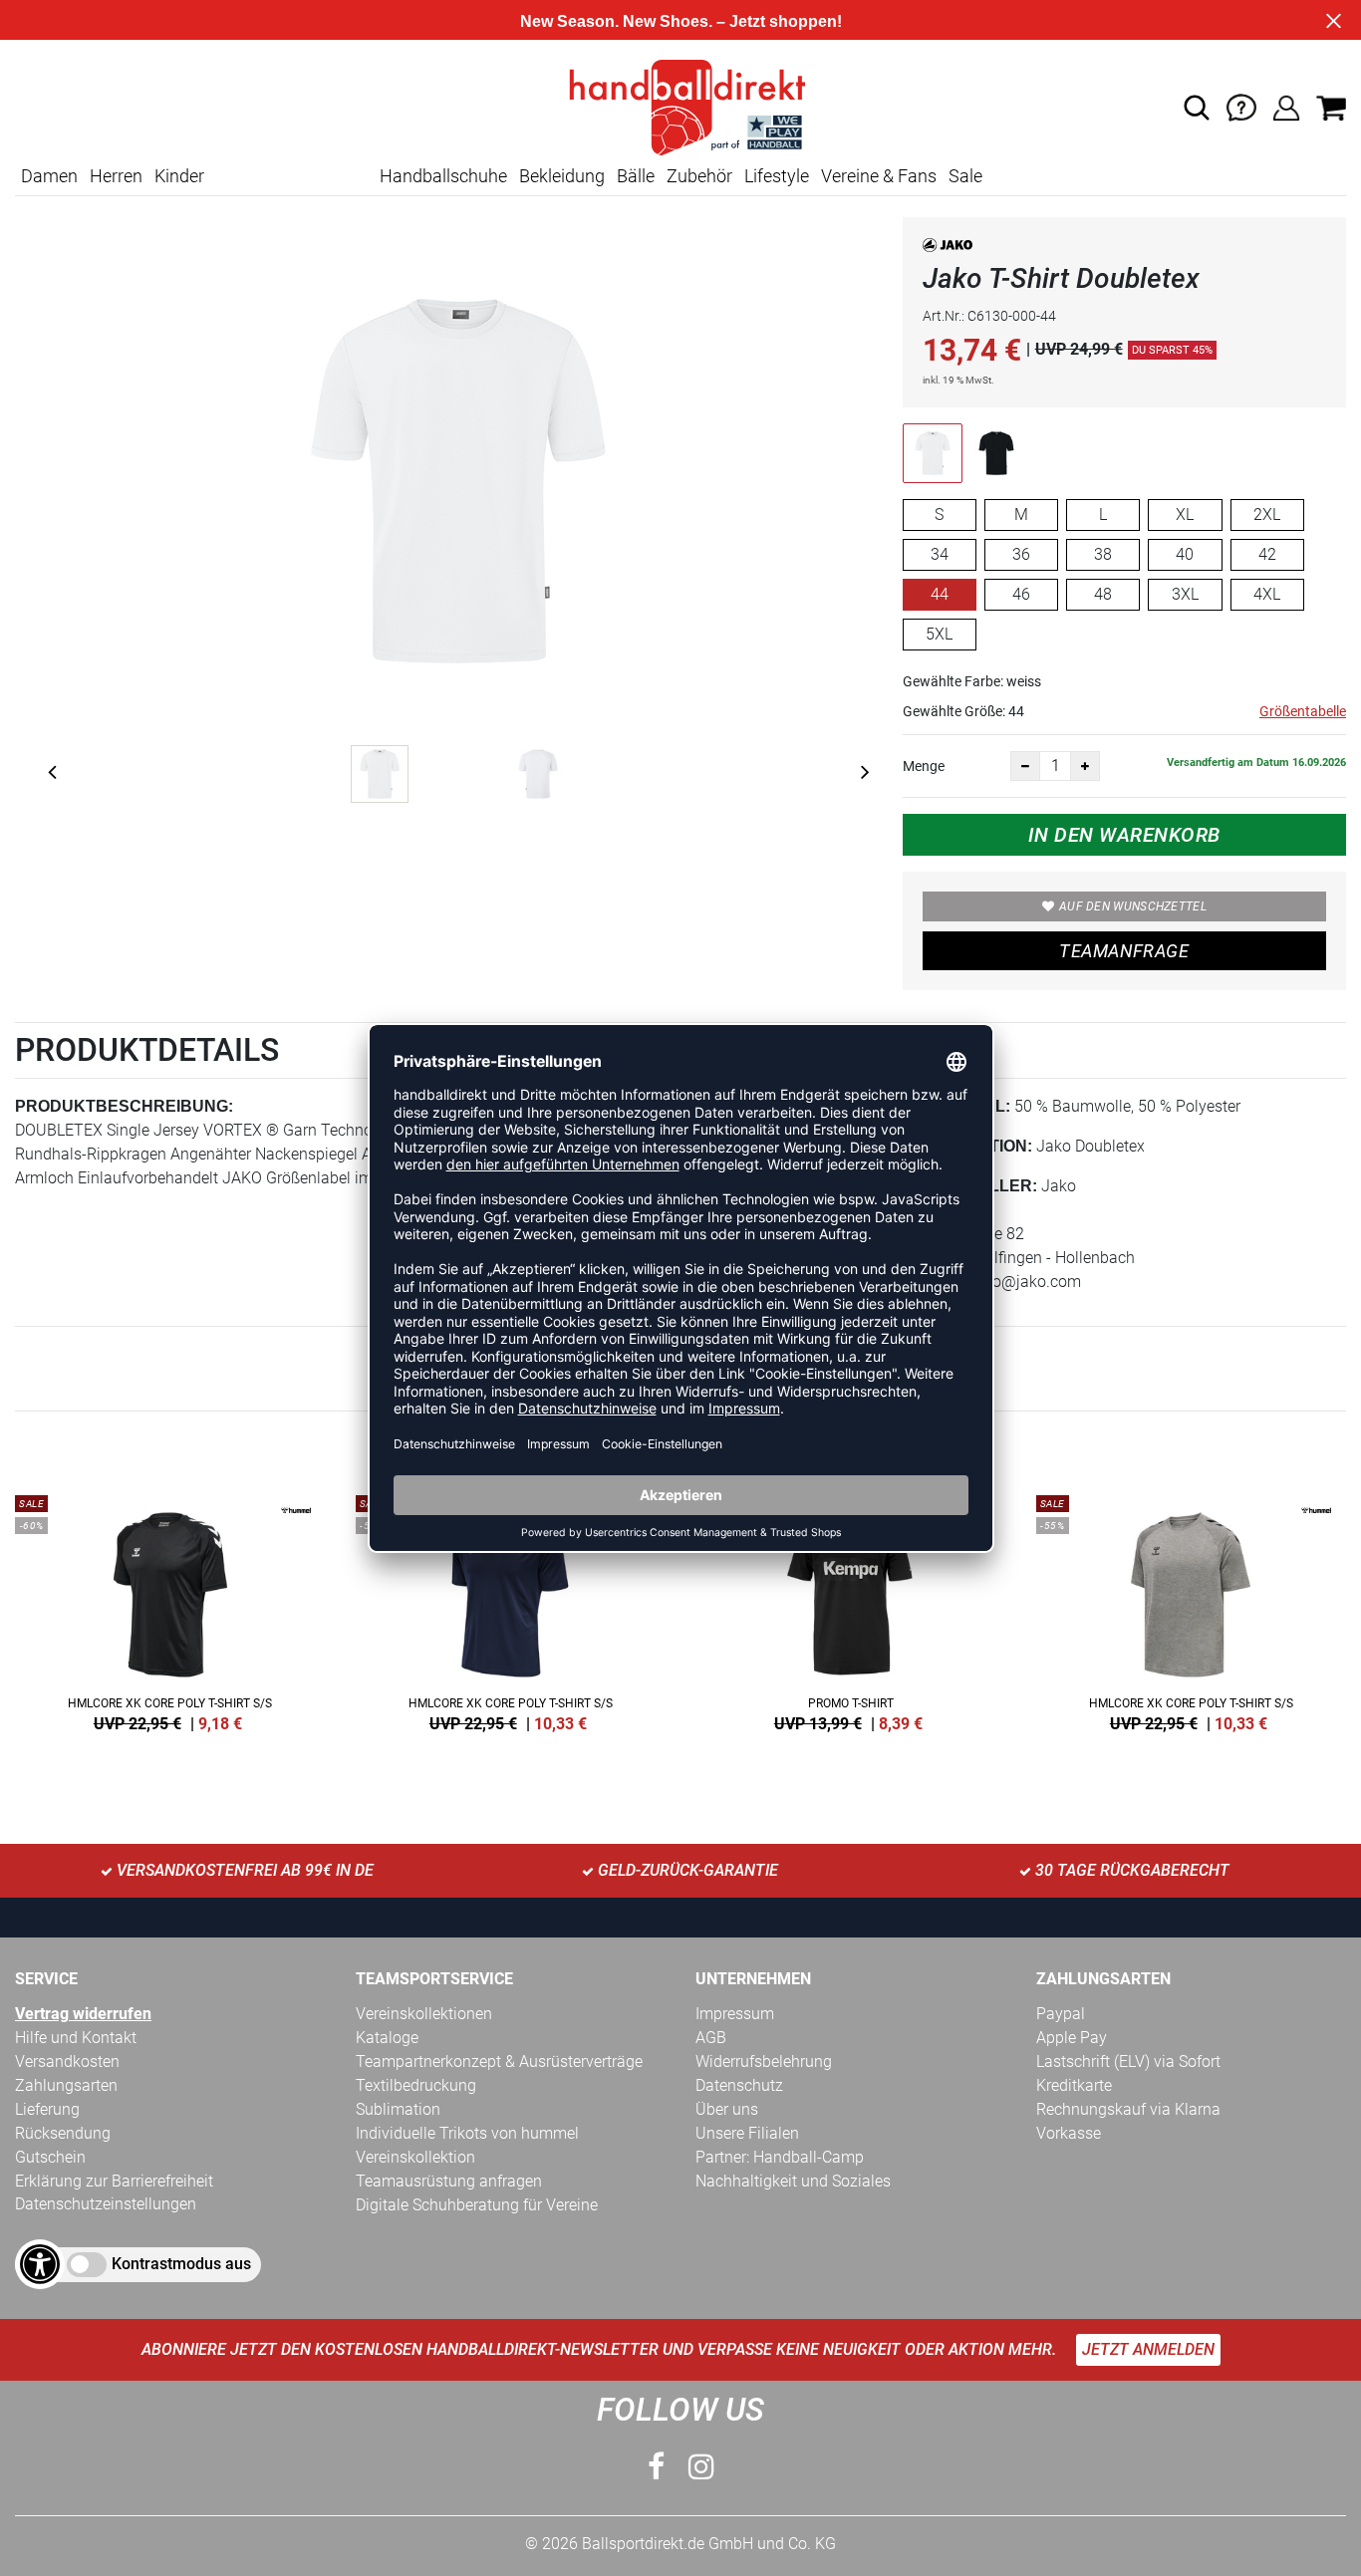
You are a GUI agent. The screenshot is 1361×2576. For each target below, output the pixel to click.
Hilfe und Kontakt (76, 2038)
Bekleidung (562, 176)
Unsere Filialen (747, 2133)
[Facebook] (656, 2467)
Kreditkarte (1074, 2085)
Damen (49, 176)
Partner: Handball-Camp (780, 2157)
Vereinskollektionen (424, 2014)
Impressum (735, 2014)
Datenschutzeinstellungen (106, 2204)
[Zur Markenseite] (948, 249)
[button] (1197, 108)
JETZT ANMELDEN (1148, 2349)
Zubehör (699, 176)
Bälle (636, 176)
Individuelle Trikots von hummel (467, 2133)
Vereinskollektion (415, 2157)
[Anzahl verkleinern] (1025, 766)
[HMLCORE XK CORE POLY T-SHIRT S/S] (170, 1610)
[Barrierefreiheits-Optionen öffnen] (40, 2264)
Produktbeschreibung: (124, 1106)
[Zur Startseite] (680, 106)
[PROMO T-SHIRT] (851, 1610)
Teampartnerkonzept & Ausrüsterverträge (499, 2061)
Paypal (1061, 2014)
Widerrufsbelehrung (764, 2061)
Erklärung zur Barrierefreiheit (114, 2181)
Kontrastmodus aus (181, 2264)
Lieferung (47, 2109)
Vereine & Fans (879, 176)
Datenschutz (739, 2085)
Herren (116, 176)
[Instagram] (701, 2467)
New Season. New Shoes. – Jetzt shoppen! (681, 21)
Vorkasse (1069, 2133)
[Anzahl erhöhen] (1085, 766)
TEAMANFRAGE (1124, 951)
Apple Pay (1072, 2038)
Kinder (179, 176)
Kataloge (387, 2038)
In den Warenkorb (1124, 835)
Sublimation (398, 2109)
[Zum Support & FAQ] (1241, 106)
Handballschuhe (443, 176)
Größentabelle (1303, 711)
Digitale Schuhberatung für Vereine (477, 2205)
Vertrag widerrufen (83, 2014)
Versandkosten (67, 2061)
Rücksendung (63, 2133)
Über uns (727, 2109)
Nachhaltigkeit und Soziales (793, 2181)
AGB (711, 2038)
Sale (965, 176)
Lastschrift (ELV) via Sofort (1128, 2061)
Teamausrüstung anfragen (449, 2181)
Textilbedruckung (416, 2085)
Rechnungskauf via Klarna (1128, 2109)
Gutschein (50, 2157)
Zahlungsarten (66, 2085)
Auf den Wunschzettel (1133, 906)
